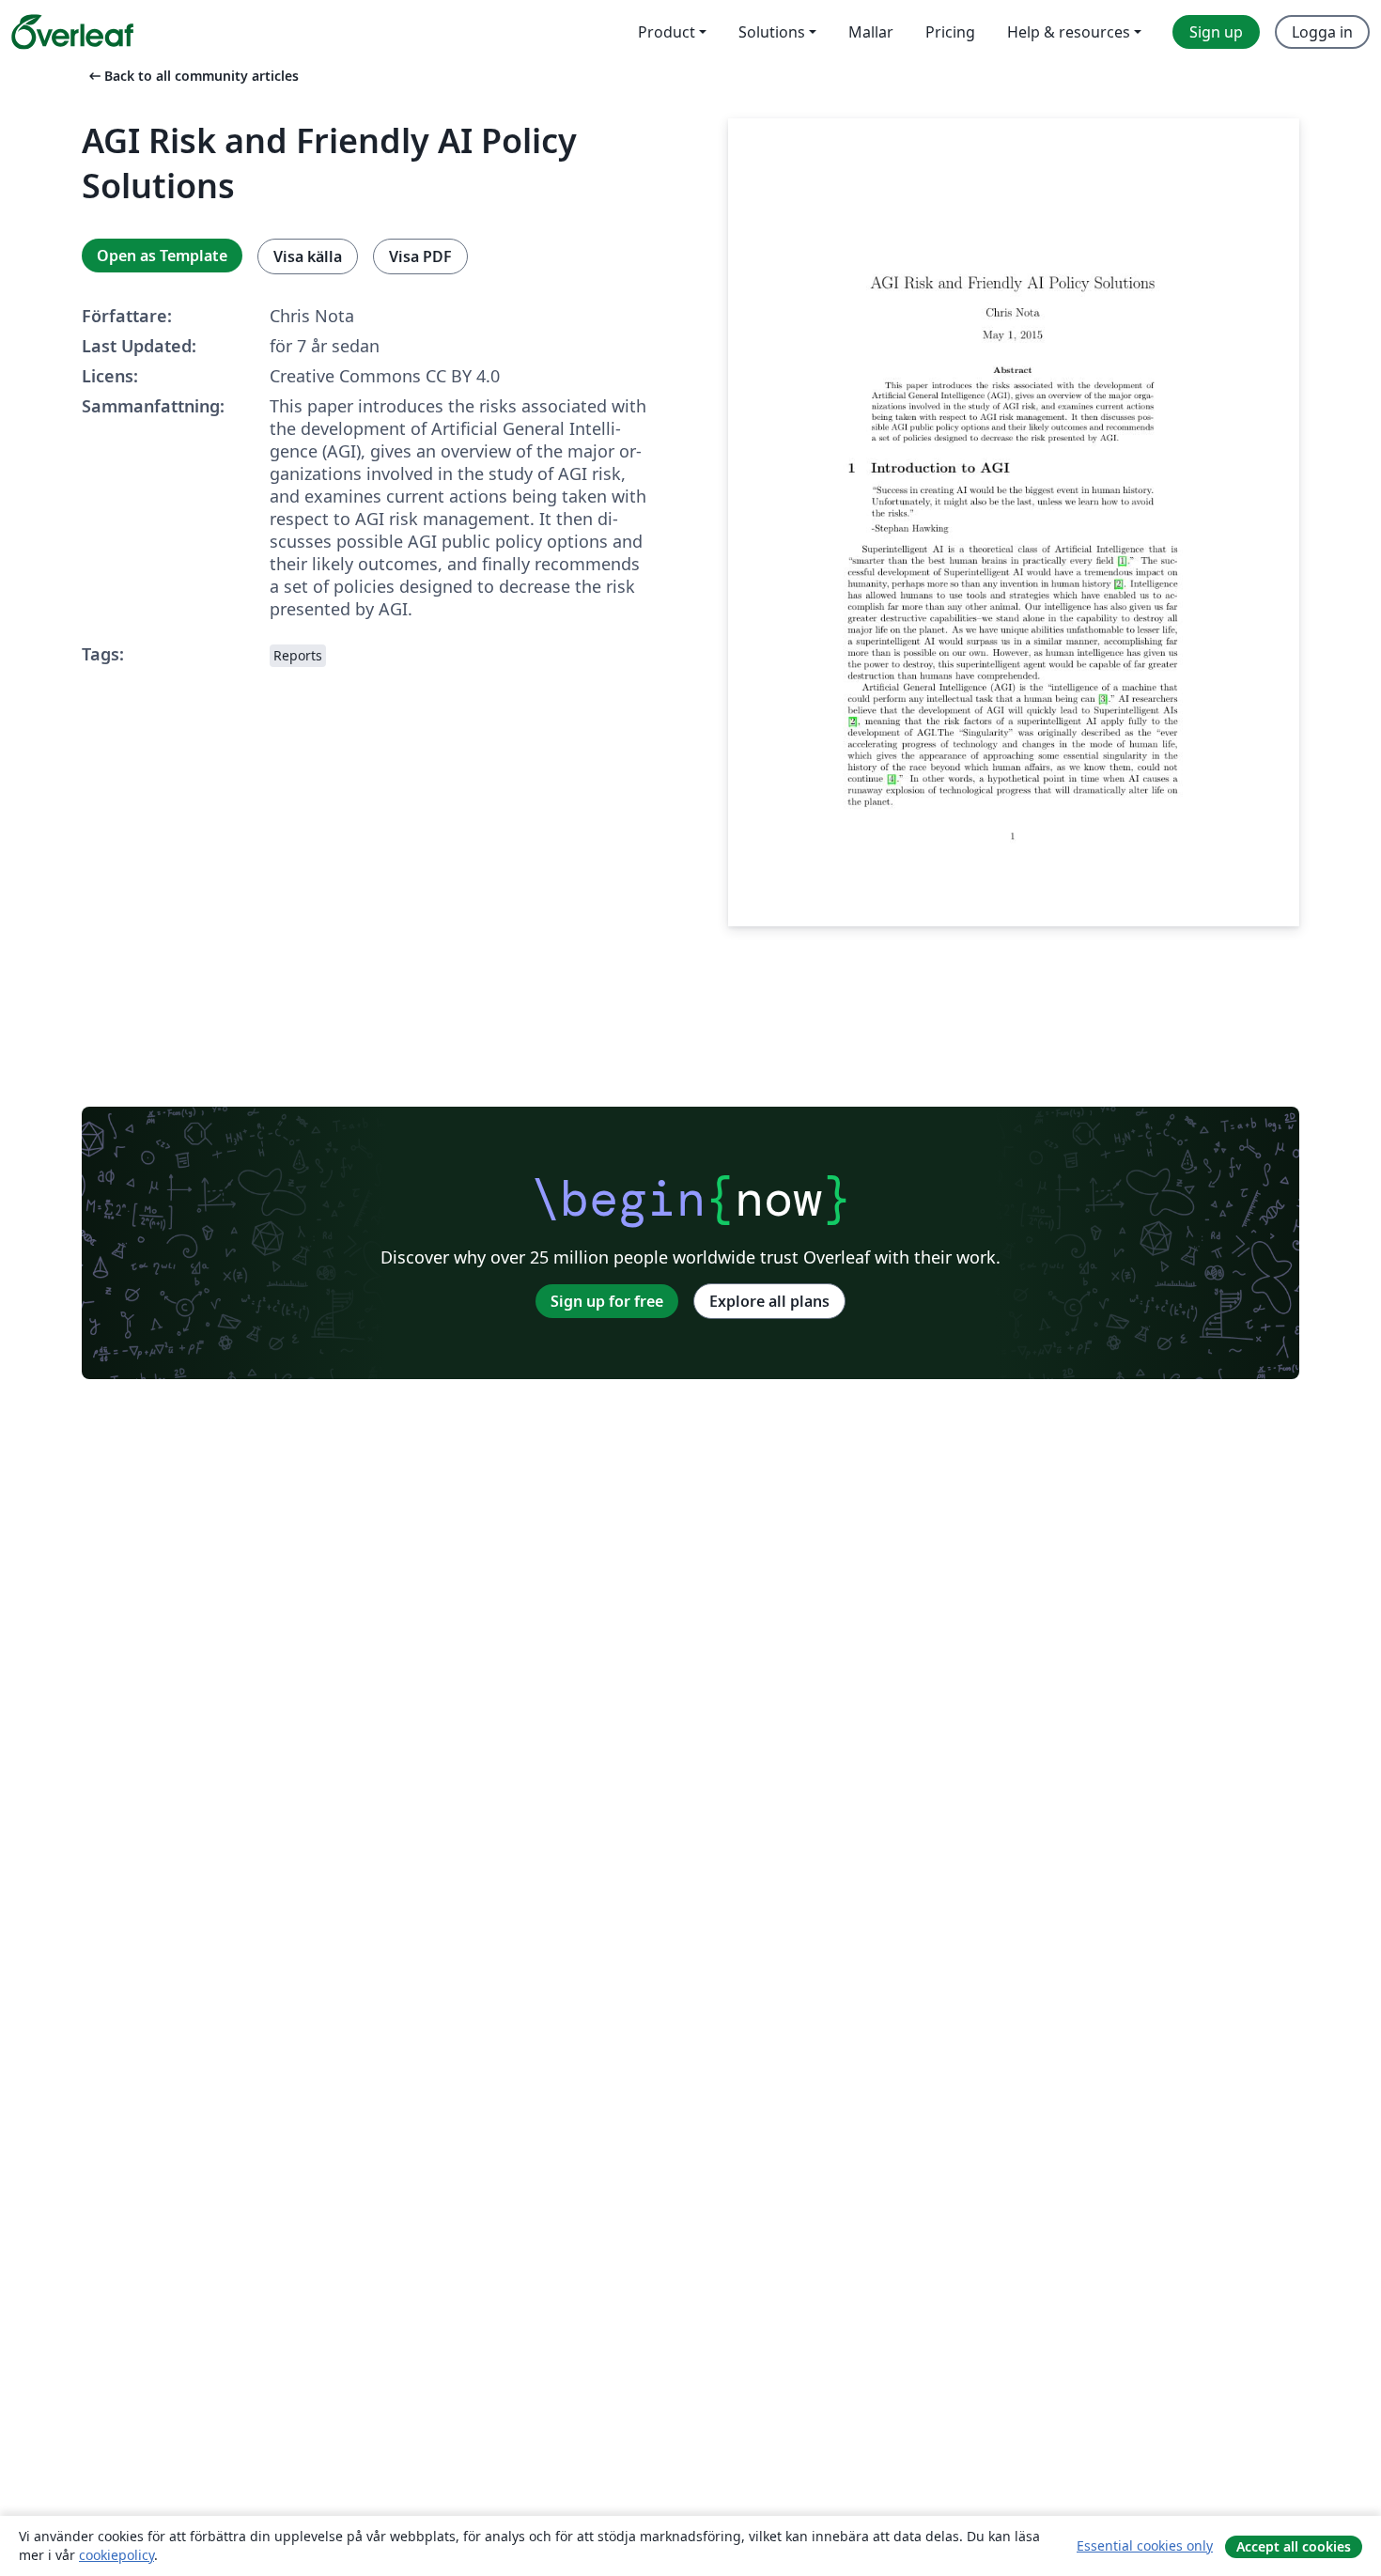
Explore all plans (769, 1301)
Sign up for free (607, 1301)
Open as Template (162, 256)
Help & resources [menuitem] (1069, 32)
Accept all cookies (1294, 2546)
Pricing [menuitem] (950, 32)
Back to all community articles (192, 76)
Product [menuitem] (667, 32)
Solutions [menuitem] (772, 32)
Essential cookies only (1145, 2545)
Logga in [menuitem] (1322, 32)
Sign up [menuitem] (1216, 32)
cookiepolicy (116, 2555)
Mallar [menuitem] (871, 32)
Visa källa (308, 256)
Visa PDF (420, 256)
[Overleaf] (72, 32)
